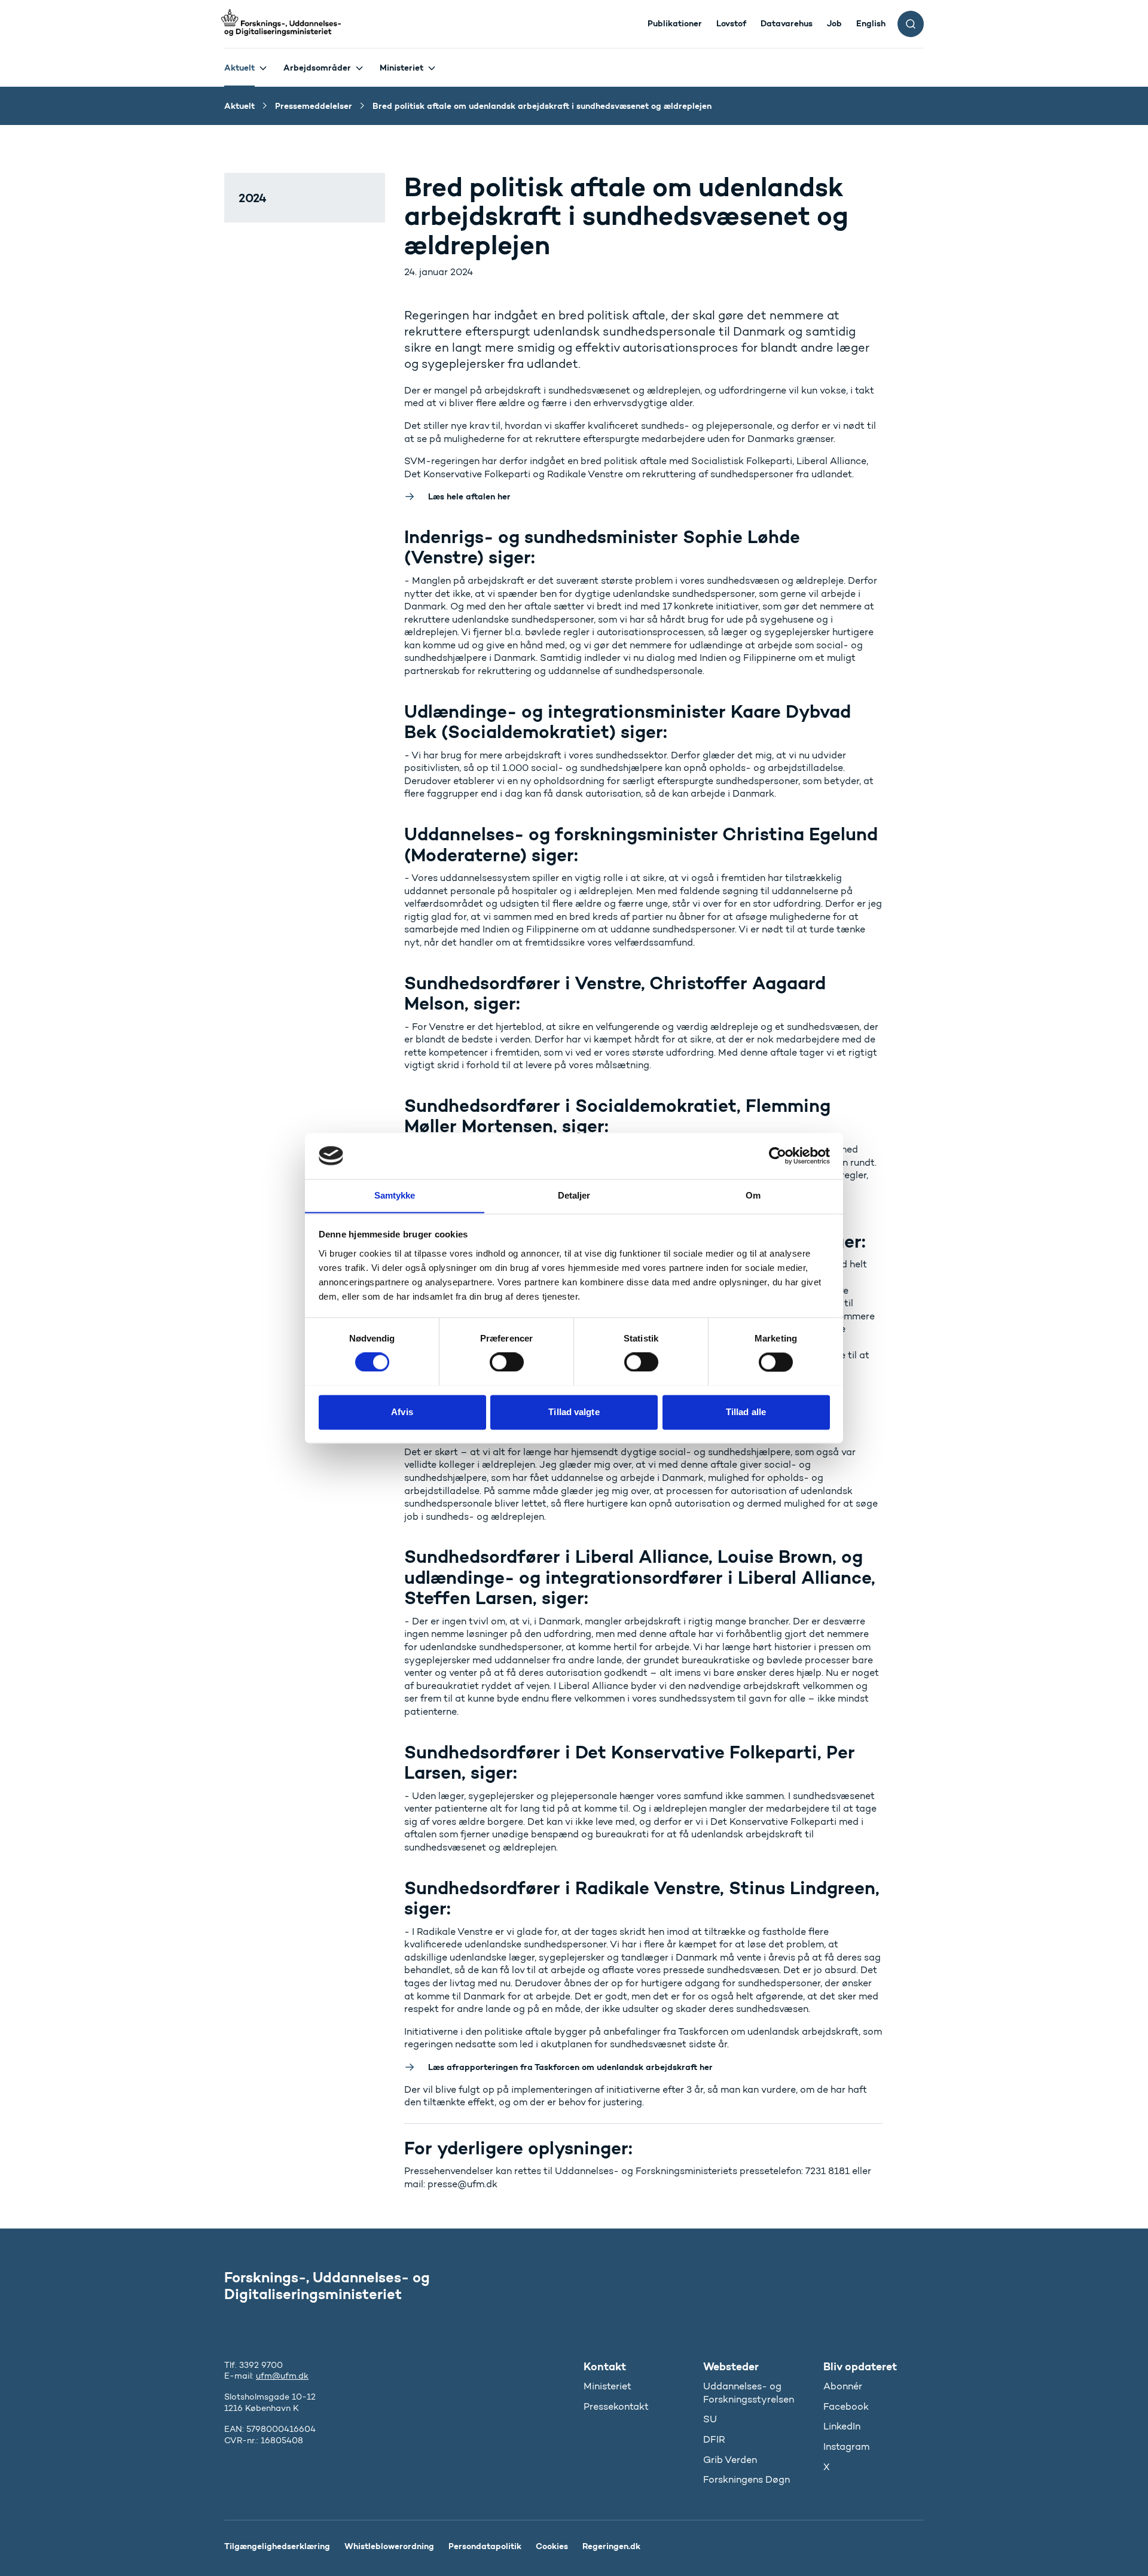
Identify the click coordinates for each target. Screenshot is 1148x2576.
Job (834, 23)
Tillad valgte (574, 1412)
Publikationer (675, 23)
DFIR (714, 2439)
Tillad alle (746, 1412)
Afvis (402, 1412)
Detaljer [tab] (574, 1195)
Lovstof (731, 23)
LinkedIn (842, 2426)
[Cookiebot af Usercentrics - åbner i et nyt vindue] (778, 1156)
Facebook (846, 2406)
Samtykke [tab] (395, 1195)
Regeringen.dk (611, 2546)
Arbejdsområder (317, 68)
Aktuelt (239, 68)
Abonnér (843, 2386)
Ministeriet (402, 68)
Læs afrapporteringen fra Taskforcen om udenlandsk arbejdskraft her (572, 2067)
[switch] (507, 1362)
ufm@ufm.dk (282, 2376)
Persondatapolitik (485, 2546)
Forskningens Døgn (746, 2479)
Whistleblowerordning (389, 2546)
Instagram (846, 2447)
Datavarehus (787, 23)
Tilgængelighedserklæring (277, 2546)
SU (710, 2419)
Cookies (552, 2546)
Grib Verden (730, 2460)
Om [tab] (753, 1195)
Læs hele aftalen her (469, 496)
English (871, 23)
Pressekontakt (616, 2406)
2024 (253, 198)
